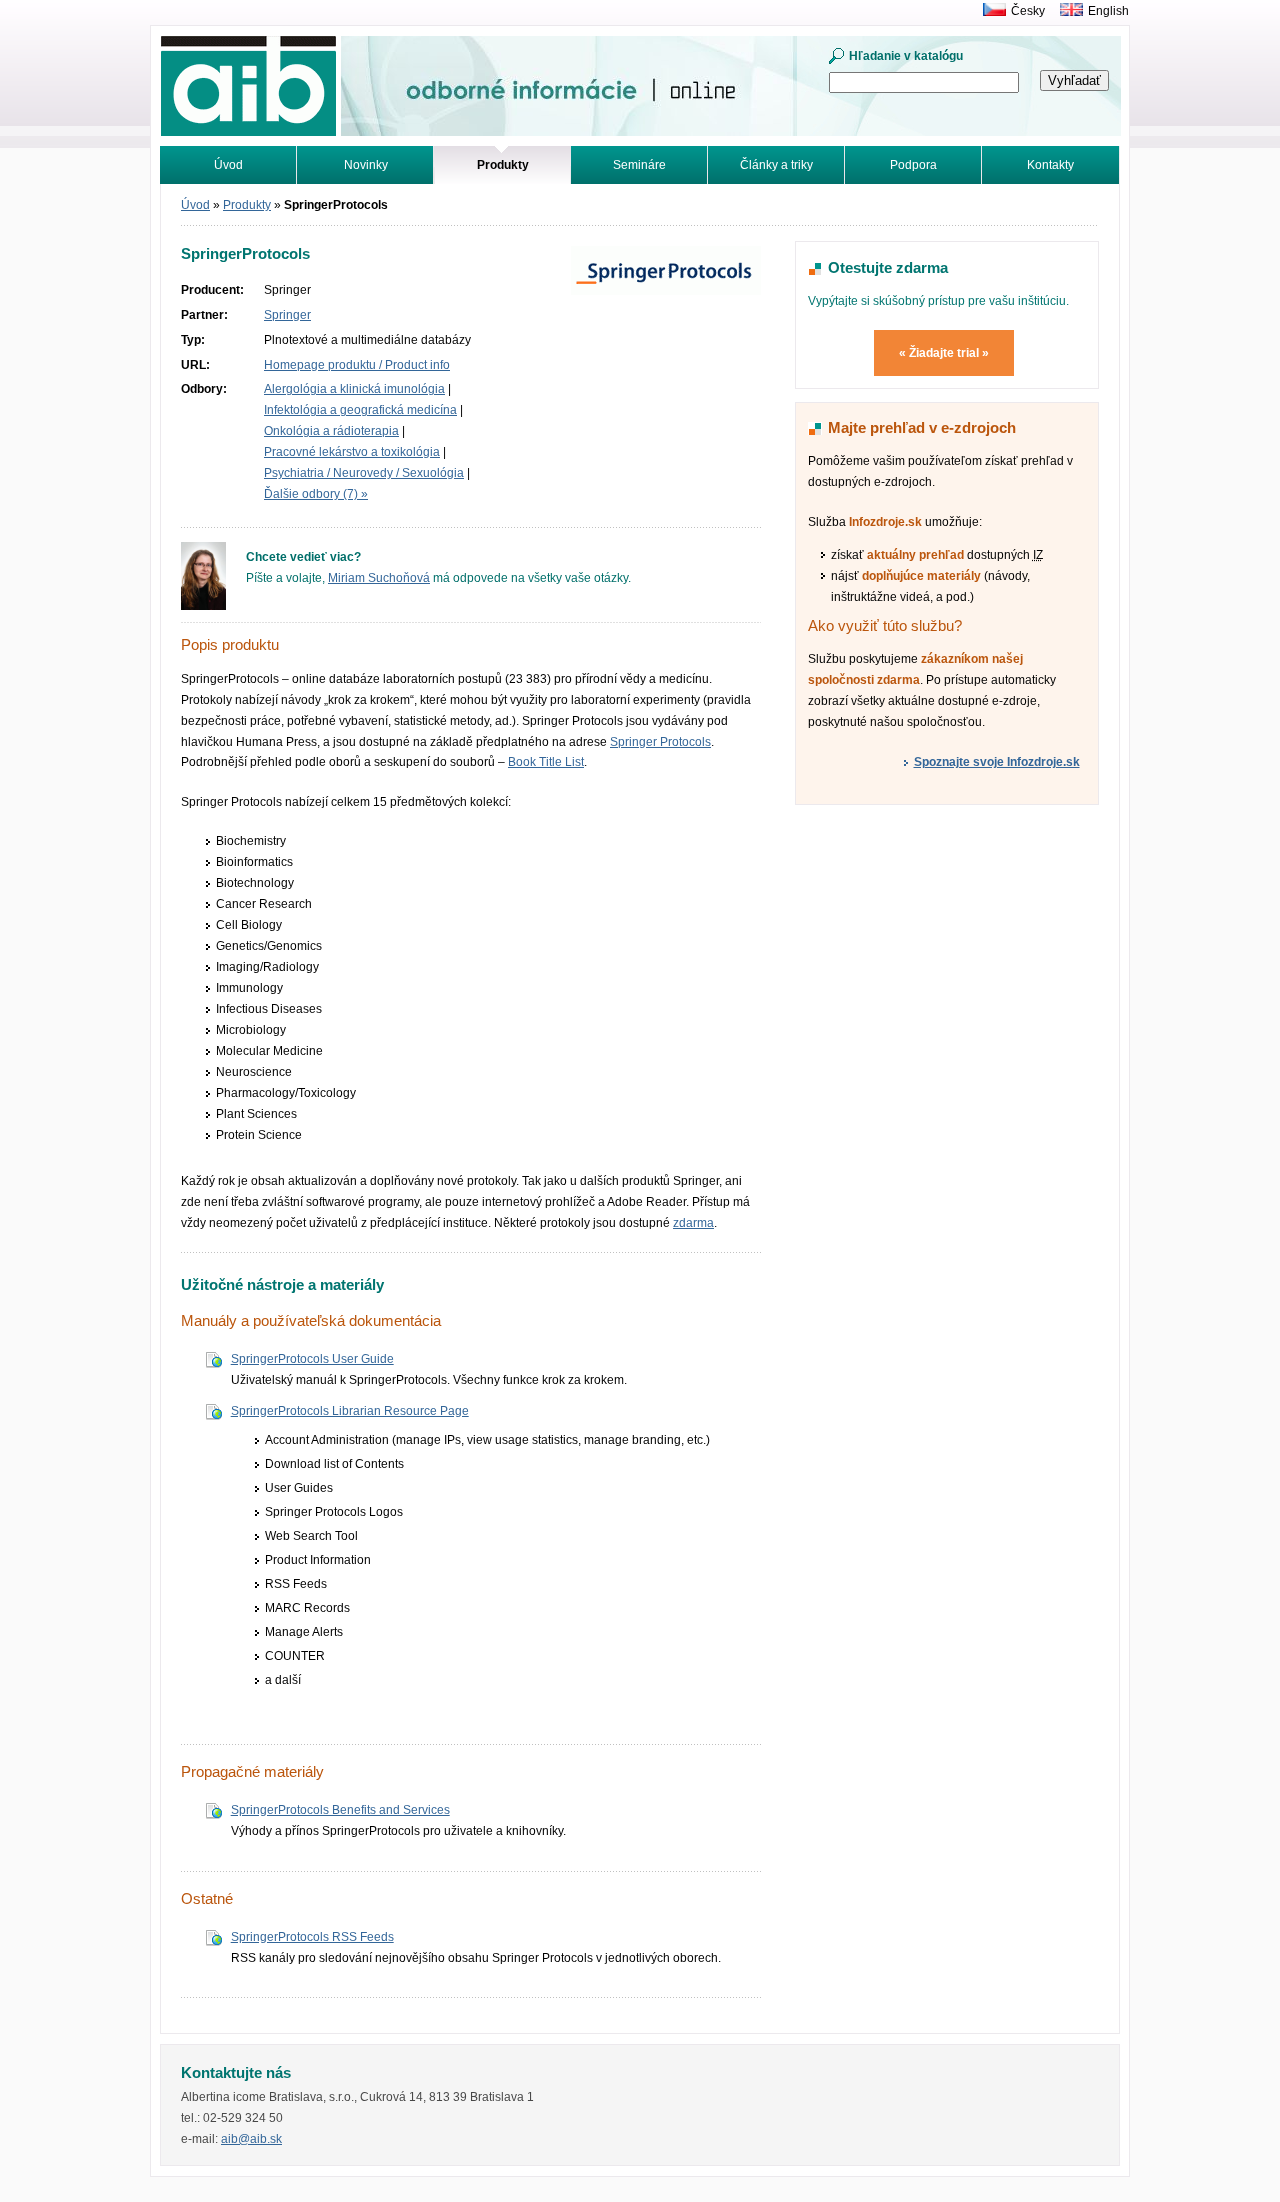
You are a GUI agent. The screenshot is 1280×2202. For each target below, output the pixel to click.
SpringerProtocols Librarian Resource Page (350, 1411)
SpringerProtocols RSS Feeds (312, 1937)
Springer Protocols (660, 742)
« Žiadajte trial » (944, 353)
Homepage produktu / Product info (357, 365)
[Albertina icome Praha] (989, 11)
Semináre (639, 165)
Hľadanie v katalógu (906, 56)
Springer (287, 315)
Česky (1028, 11)
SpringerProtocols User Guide (312, 1359)
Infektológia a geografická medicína (360, 410)
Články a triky (776, 165)
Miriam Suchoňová (379, 578)
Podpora (913, 165)
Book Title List (546, 762)
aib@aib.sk (251, 2139)
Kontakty (1050, 165)
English (1108, 11)
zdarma (693, 1223)
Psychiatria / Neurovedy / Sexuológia (364, 473)
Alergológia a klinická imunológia (354, 389)
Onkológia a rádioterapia (331, 431)
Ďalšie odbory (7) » (316, 494)
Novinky (366, 165)
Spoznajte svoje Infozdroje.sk (997, 762)
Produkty (247, 205)
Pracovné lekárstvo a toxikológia (352, 452)
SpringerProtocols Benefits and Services (340, 1810)
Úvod (228, 165)
